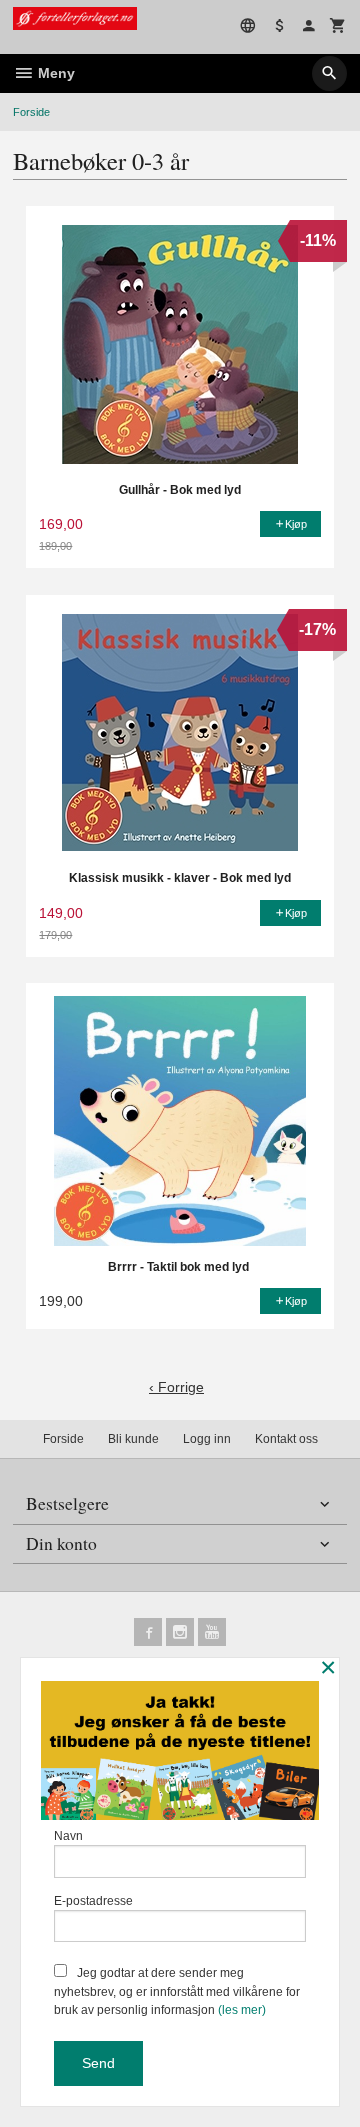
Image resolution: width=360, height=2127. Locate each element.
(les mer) (242, 2010)
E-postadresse (93, 1901)
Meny (54, 73)
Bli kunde (133, 1439)
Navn (68, 1836)
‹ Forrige (176, 1387)
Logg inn (207, 1439)
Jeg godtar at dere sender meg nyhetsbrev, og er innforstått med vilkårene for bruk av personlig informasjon (177, 1991)
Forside (31, 112)
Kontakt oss (286, 1439)
